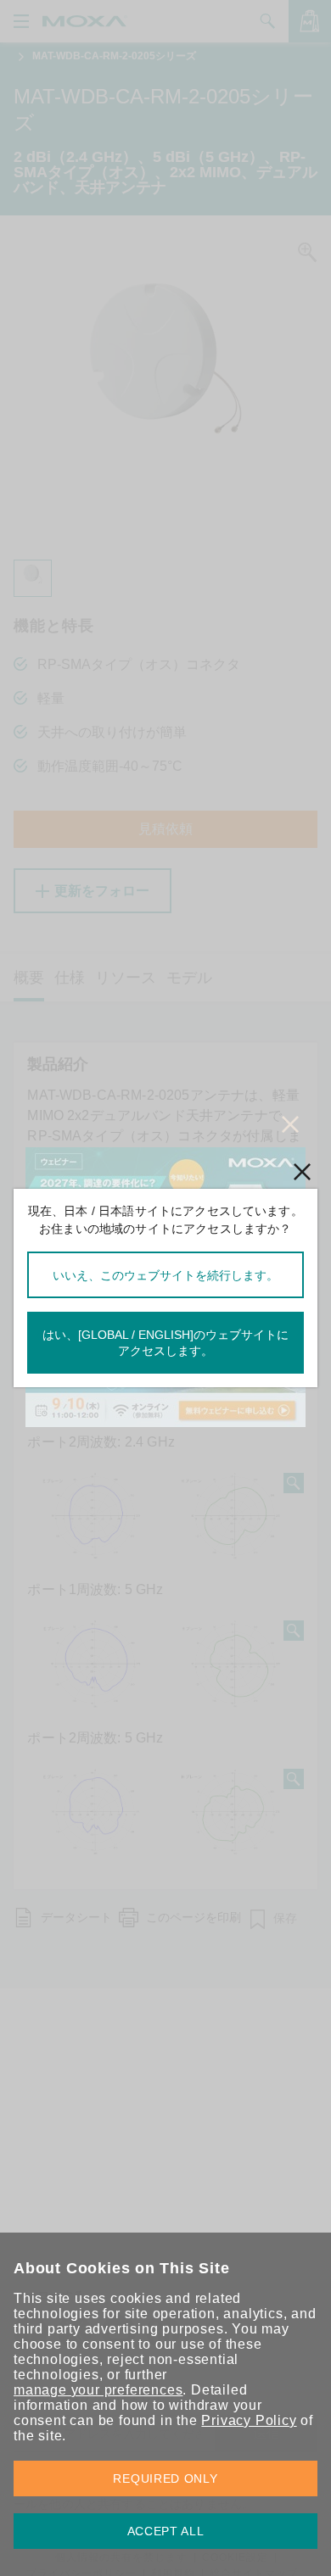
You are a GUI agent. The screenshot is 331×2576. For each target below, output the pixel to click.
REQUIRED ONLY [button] (165, 2478)
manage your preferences (98, 2390)
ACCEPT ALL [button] (166, 2531)
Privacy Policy (249, 2420)
